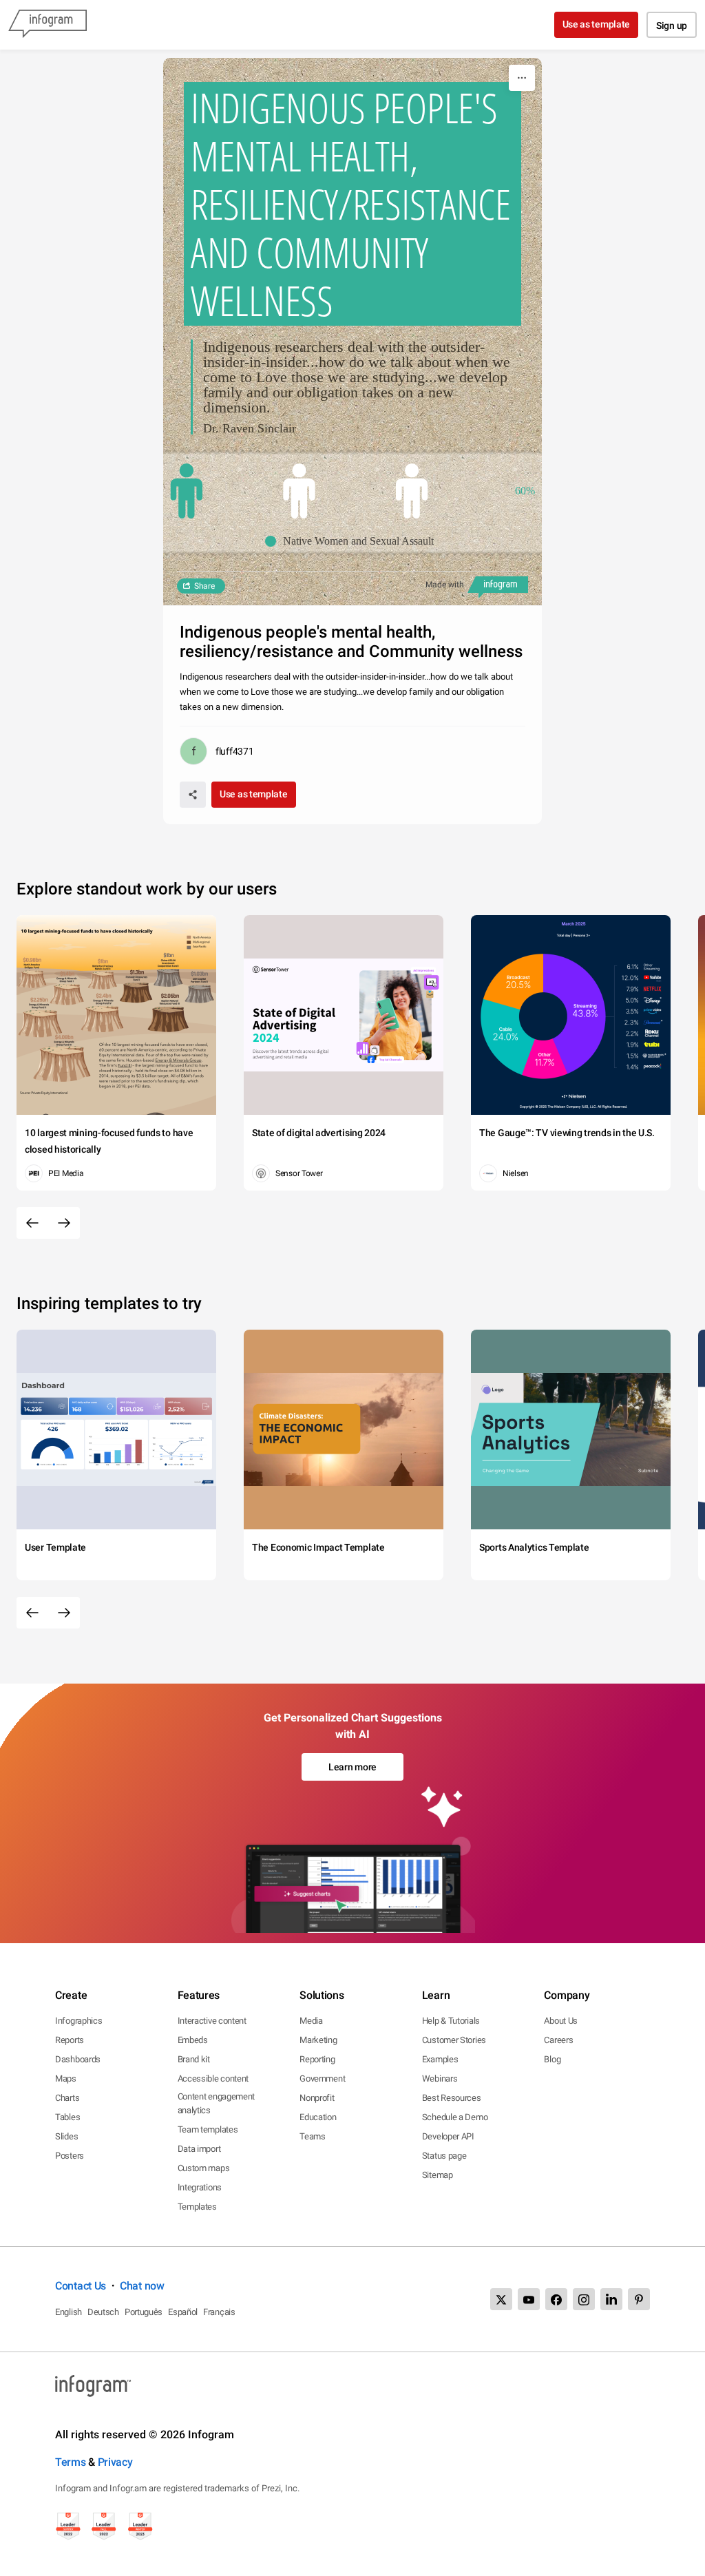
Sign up (672, 25)
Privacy (115, 2462)
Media (311, 2021)
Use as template (597, 24)
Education (318, 2117)
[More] (522, 78)
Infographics (78, 2021)
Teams (313, 2136)
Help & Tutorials (451, 2021)
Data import (199, 2149)
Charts (67, 2098)
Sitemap (438, 2175)
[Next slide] (64, 1223)
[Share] (193, 795)
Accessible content (213, 2078)
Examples (440, 2059)
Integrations (200, 2187)
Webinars (440, 2078)
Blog (552, 2059)
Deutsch (103, 2312)
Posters (70, 2156)
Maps (66, 2078)
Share (204, 586)
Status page (444, 2156)
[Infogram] (48, 25)
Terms (71, 2462)
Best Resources (452, 2098)
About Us (561, 2021)
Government (322, 2078)
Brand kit (194, 2059)
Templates (197, 2207)
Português (144, 2312)
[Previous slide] (32, 1223)
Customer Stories (454, 2040)
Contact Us (81, 2286)
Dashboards (78, 2059)
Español (183, 2312)
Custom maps (204, 2168)
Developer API (448, 2136)
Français (219, 2312)
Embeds (193, 2040)
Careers (558, 2040)
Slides (66, 2136)
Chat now (142, 2286)
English (69, 2312)
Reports (70, 2040)
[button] (353, 541)
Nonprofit (317, 2098)
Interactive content (212, 2021)
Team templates (208, 2129)
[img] (187, 491)
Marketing (318, 2040)
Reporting (317, 2059)
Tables (67, 2117)
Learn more (352, 1767)
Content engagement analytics (217, 2103)
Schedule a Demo (455, 2117)
